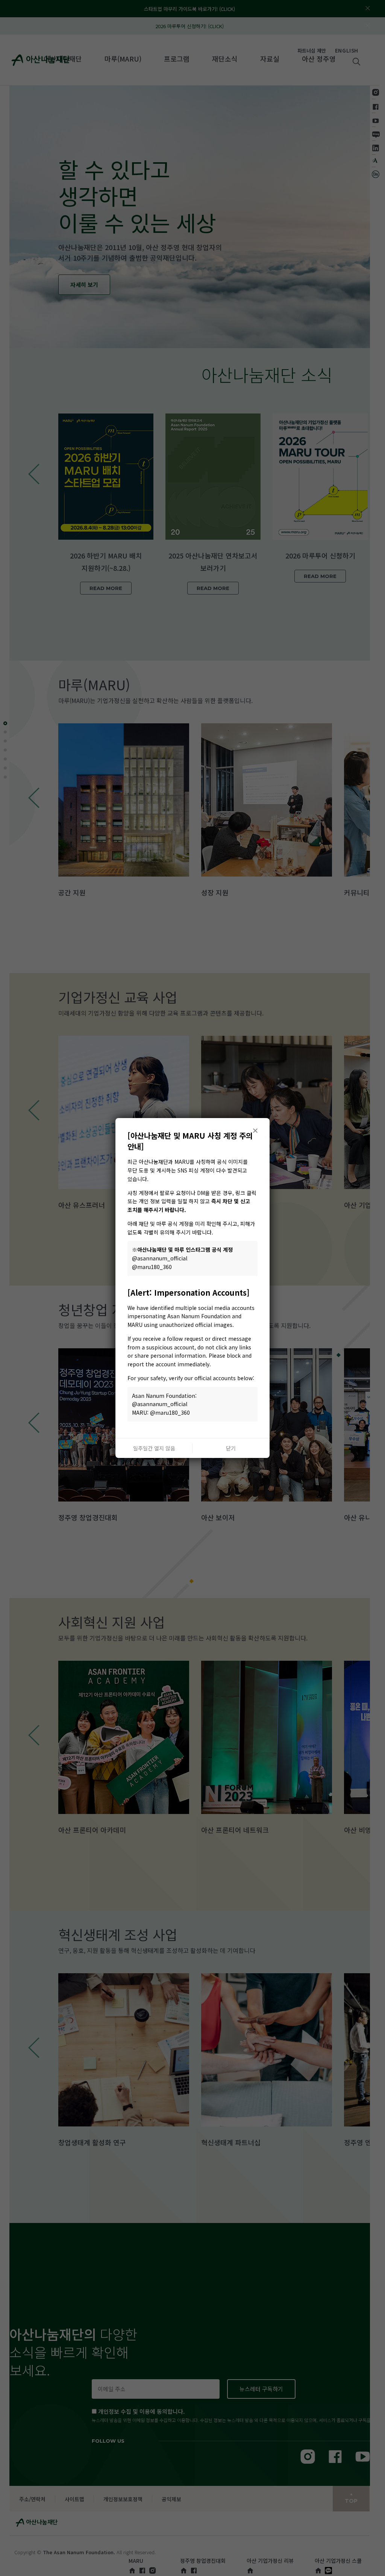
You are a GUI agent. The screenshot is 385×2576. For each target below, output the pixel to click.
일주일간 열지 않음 (154, 1448)
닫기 (231, 1448)
